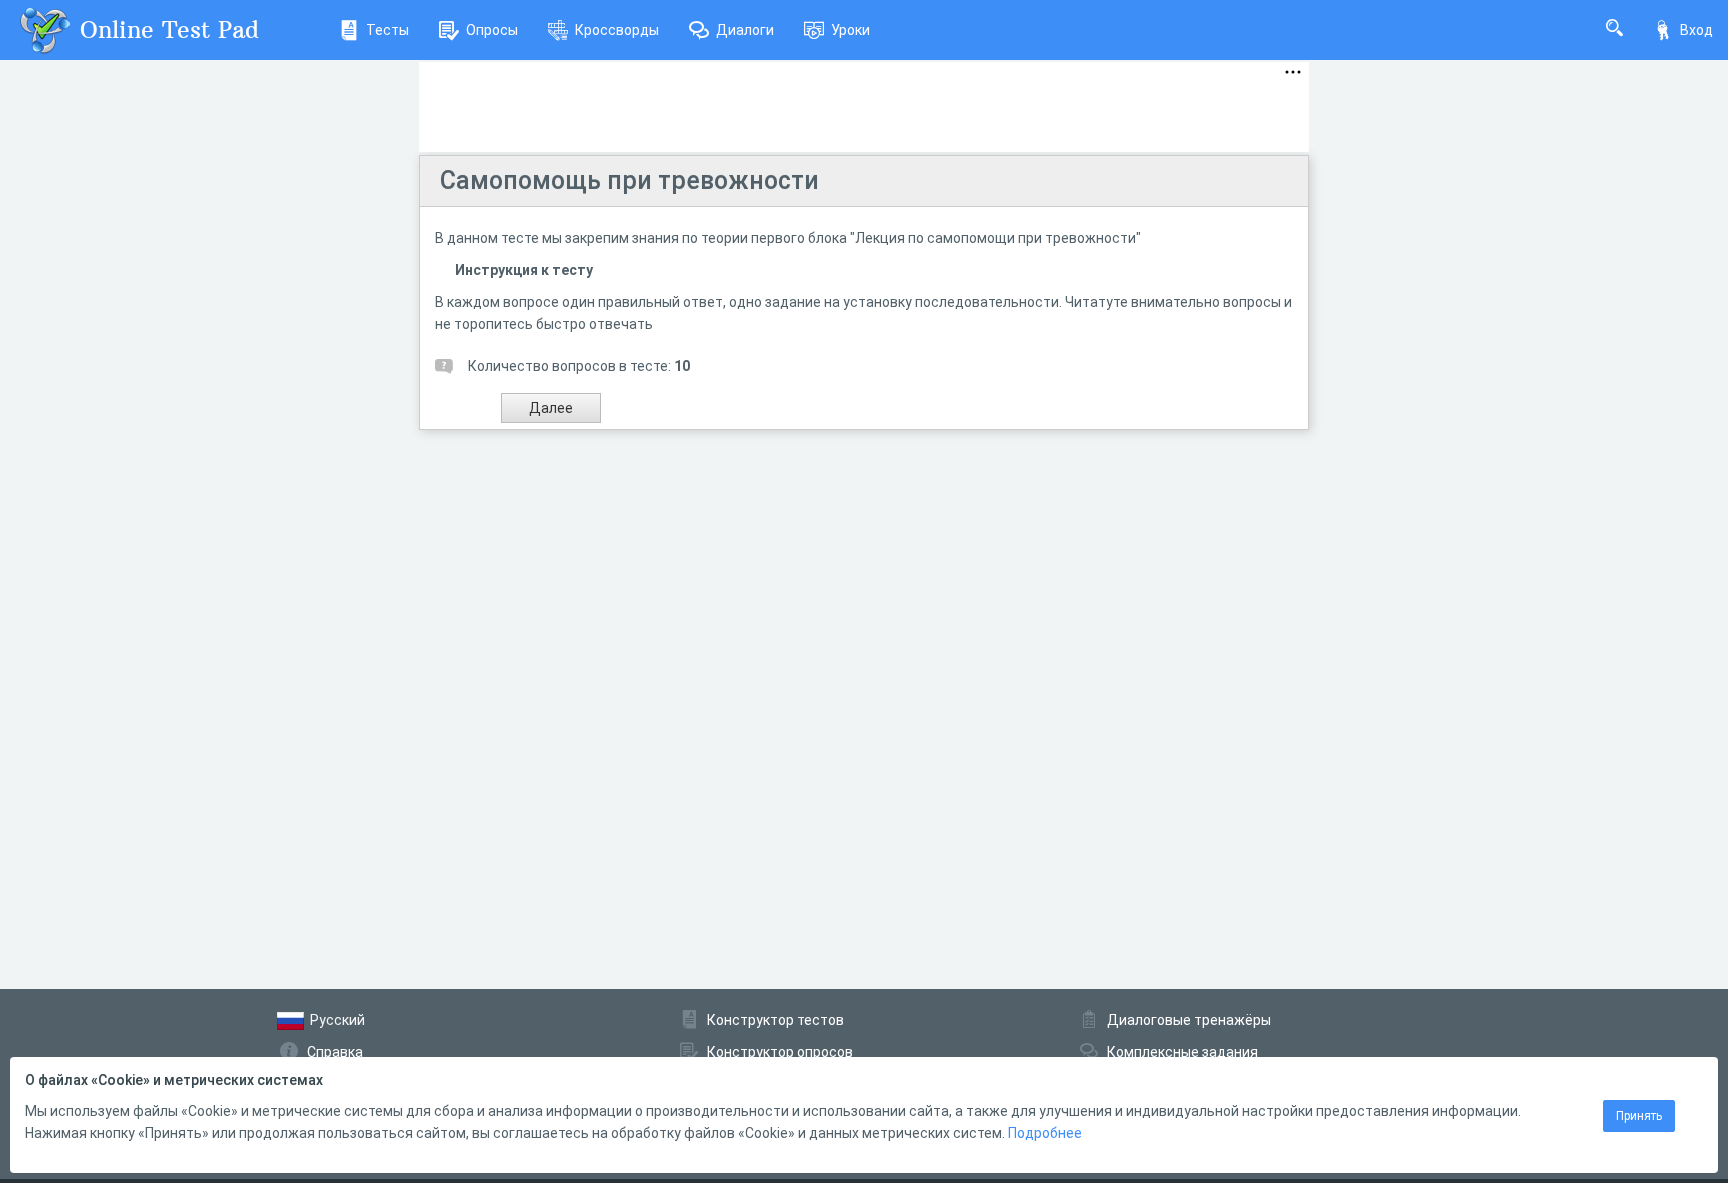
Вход (1696, 30)
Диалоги (745, 30)
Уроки (850, 30)
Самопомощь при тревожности (629, 180)
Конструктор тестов (775, 1020)
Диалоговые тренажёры (1189, 1020)
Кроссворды (617, 30)
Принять (1639, 1116)
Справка (335, 1052)
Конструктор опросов (780, 1052)
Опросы (492, 30)
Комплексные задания (1182, 1052)
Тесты (387, 30)
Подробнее (1045, 1133)
